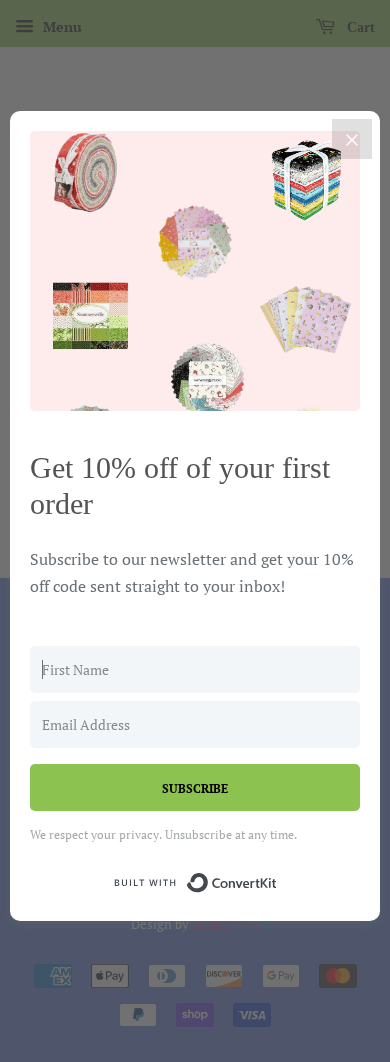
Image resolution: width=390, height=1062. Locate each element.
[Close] (352, 139)
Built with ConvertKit (277, 879)
